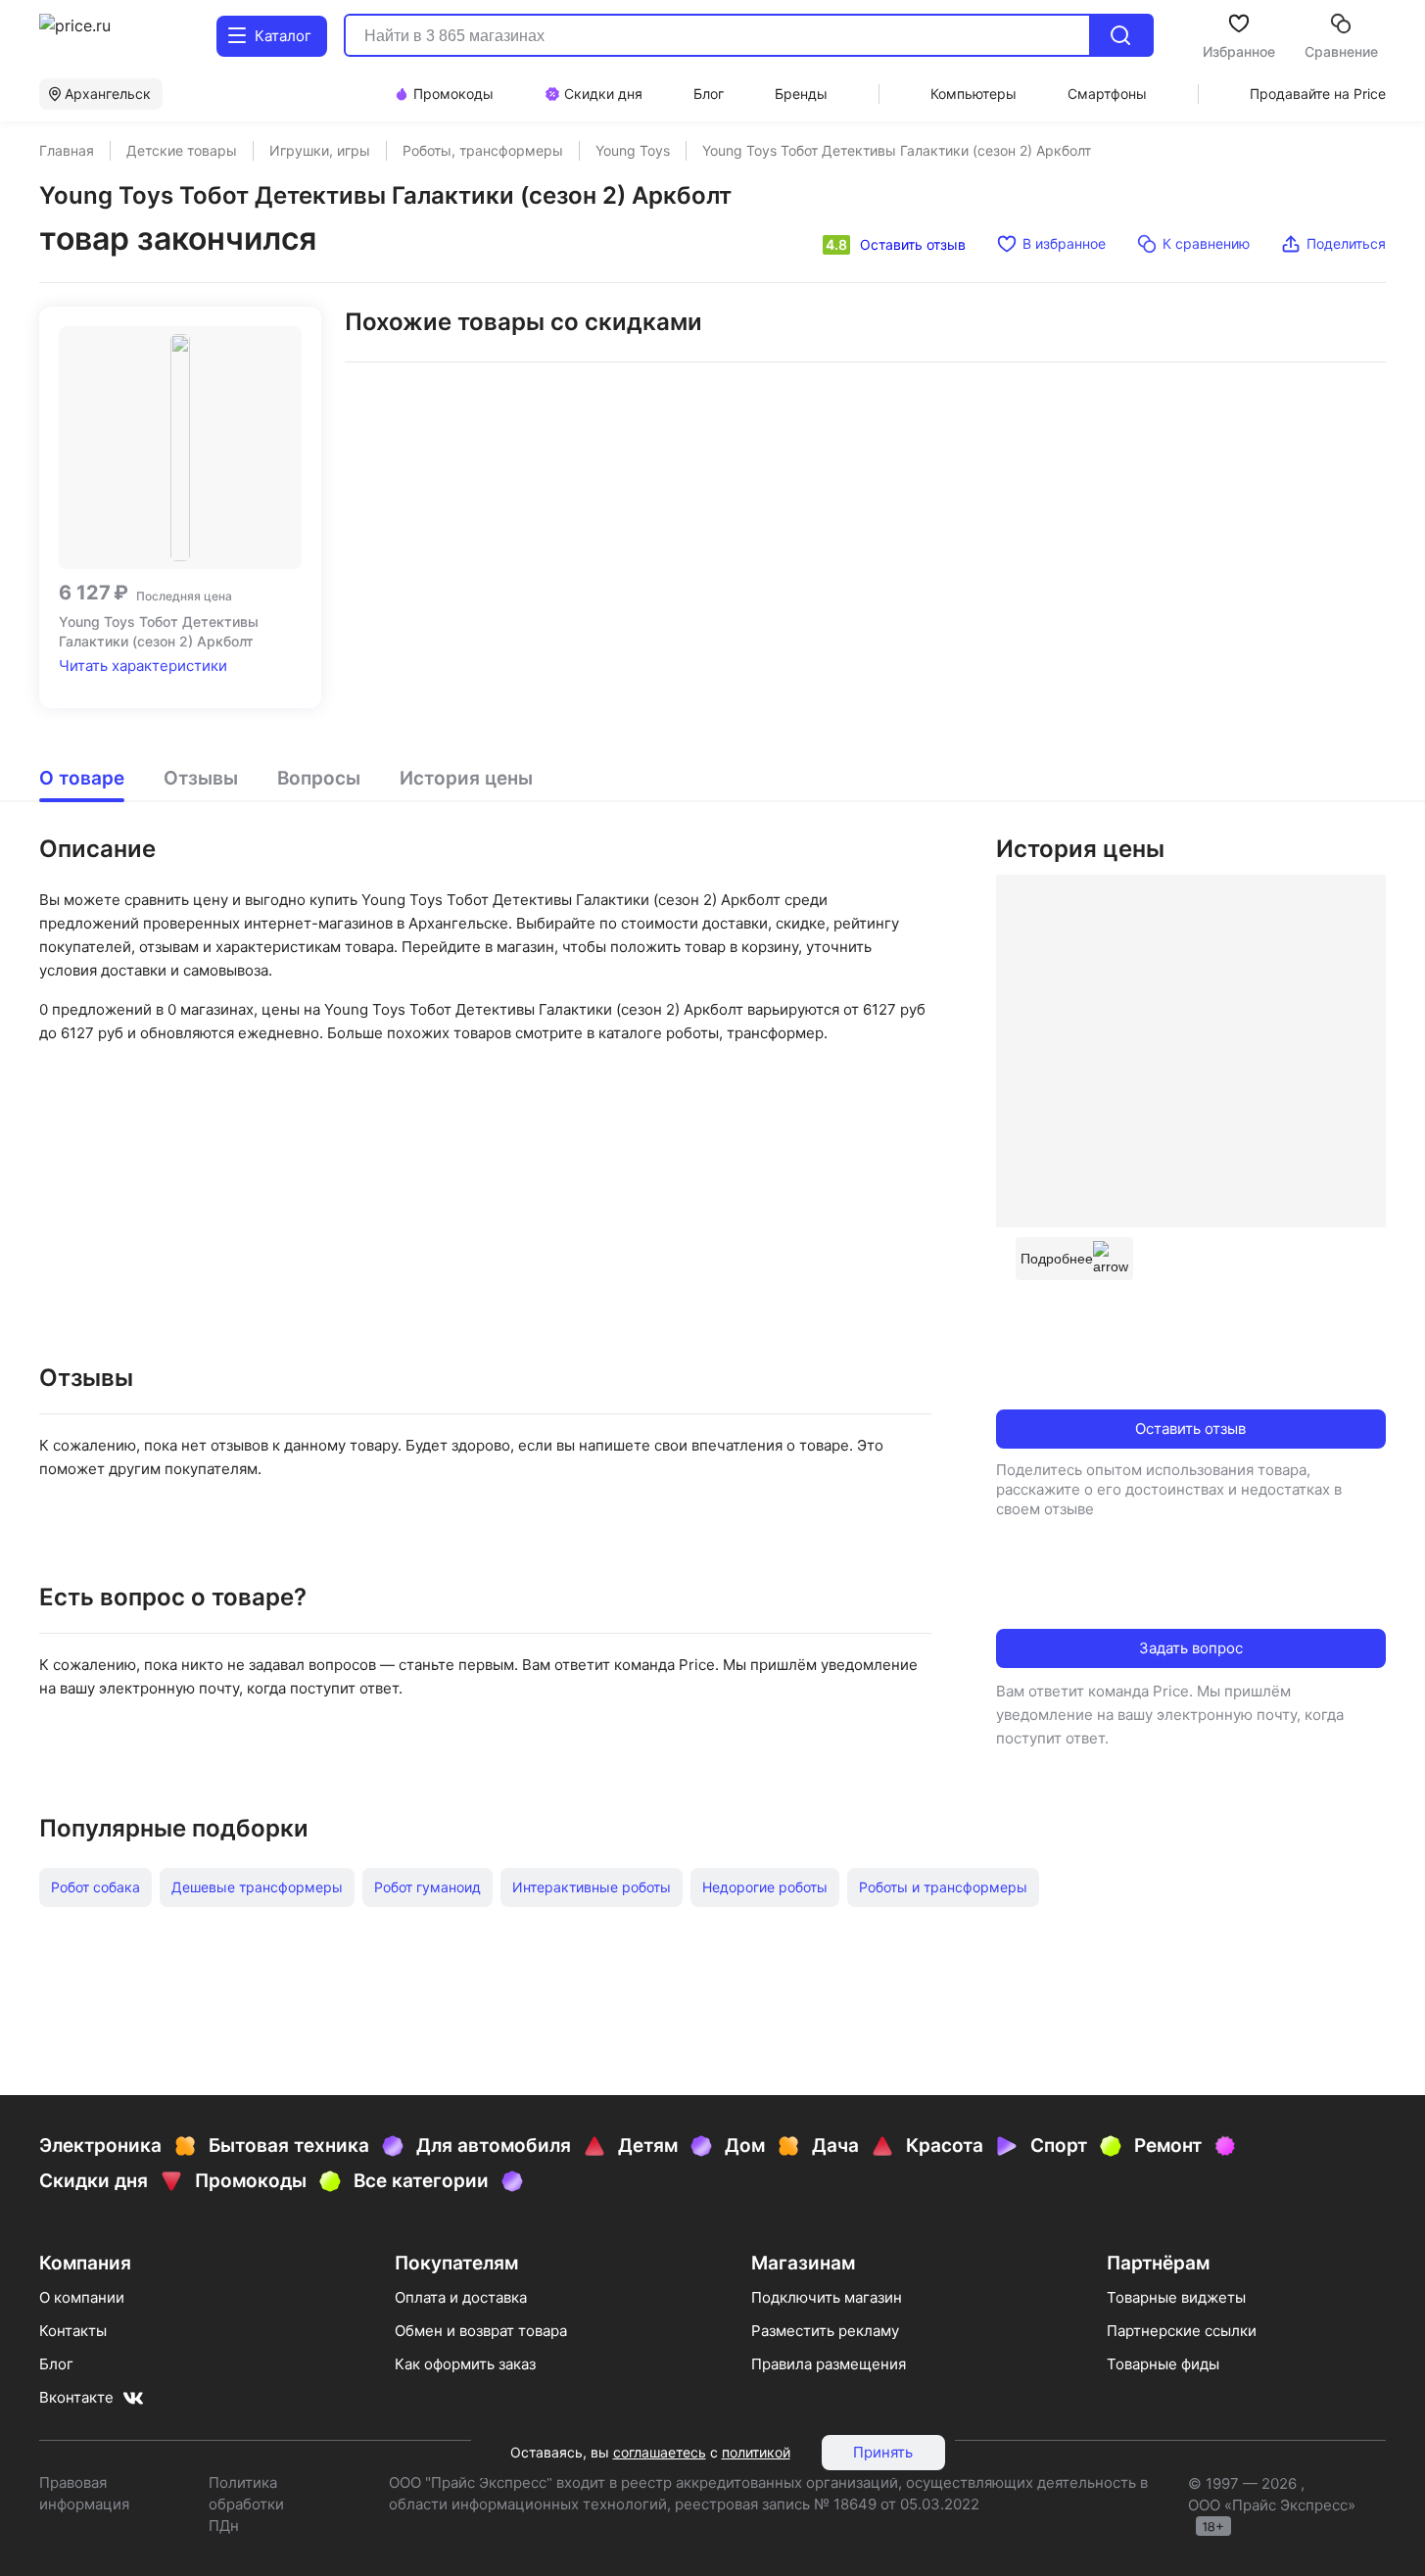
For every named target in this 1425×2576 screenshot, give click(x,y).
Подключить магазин (827, 2297)
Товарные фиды (1163, 2364)
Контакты (73, 2331)
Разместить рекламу (825, 2331)
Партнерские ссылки (1182, 2331)
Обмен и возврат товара (481, 2331)
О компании (82, 2297)
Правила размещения (829, 2364)
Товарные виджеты (1176, 2297)
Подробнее (1057, 1259)
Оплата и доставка (461, 2297)
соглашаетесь (660, 2452)
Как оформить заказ (465, 2364)
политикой (756, 2452)
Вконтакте (76, 2397)
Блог (56, 2364)
